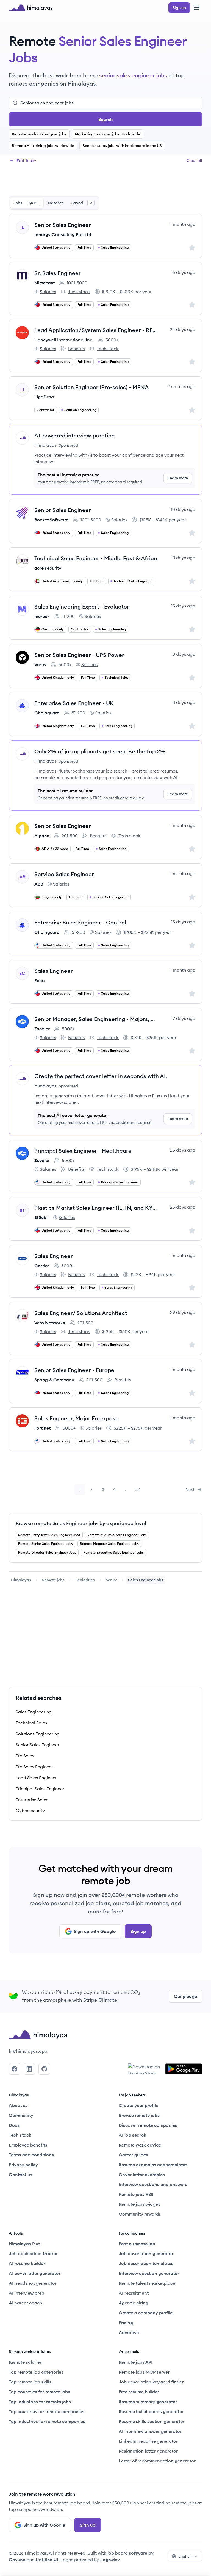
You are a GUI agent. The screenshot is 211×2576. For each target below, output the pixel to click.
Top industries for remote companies (47, 2421)
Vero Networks (50, 1323)
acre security (48, 568)
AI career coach (26, 2303)
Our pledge (185, 1996)
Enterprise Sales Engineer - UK (74, 703)
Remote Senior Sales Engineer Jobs (45, 1544)
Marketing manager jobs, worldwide (108, 134)
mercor (42, 616)
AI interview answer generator (150, 2431)
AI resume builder (27, 2263)
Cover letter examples (142, 2175)
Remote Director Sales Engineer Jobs (47, 1552)
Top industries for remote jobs (40, 2402)
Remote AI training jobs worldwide (43, 146)
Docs (14, 2125)
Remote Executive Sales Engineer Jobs (113, 1552)
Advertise (129, 2332)
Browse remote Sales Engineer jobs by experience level (81, 1523)
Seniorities (85, 1580)
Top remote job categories (36, 2372)
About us (18, 2105)
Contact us (20, 2175)
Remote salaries (25, 2362)
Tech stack (75, 292)
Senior (111, 1580)
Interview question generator (149, 2273)
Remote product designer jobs (39, 134)
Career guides (133, 2155)
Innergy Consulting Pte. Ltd (63, 234)
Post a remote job (137, 2244)
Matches (56, 203)
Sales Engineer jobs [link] (146, 1580)
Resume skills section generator (152, 2421)
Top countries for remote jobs (39, 2392)
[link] (21, 1580)
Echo (40, 980)
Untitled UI (47, 2560)
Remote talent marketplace (147, 2283)
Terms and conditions (31, 2155)
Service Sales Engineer (64, 874)
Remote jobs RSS (136, 2194)
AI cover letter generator (35, 2273)
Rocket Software (51, 520)
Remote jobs (53, 1580)
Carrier (42, 1266)
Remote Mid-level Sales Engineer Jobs (117, 1535)
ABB (39, 884)
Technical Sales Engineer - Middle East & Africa (96, 558)
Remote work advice (140, 2145)
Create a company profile (146, 2313)
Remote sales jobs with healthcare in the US (122, 146)
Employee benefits (28, 2145)
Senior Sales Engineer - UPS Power (79, 655)
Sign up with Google (95, 1931)
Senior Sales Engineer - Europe (74, 1370)
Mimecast (45, 283)
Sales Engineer (54, 971)
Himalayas (21, 1580)
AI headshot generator (33, 2283)
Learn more (178, 478)
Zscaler (42, 1029)
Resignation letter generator (148, 2451)
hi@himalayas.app (28, 2051)
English (185, 2556)
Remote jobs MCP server (144, 2372)
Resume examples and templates (153, 2165)
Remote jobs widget (139, 2204)
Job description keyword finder (151, 2382)
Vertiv (40, 664)
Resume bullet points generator (151, 2411)
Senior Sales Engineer (63, 225)
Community (21, 2115)
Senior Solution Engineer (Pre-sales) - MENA (92, 387)
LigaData (44, 397)
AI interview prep (27, 2293)
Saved (82, 203)
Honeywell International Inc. (64, 340)
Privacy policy (23, 2165)
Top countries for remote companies (47, 2411)
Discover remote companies (148, 2125)
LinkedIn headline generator (148, 2441)
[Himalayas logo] (31, 8)
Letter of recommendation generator (157, 2461)
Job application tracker (33, 2253)
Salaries (45, 292)
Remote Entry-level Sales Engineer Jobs (49, 1535)
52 (139, 1491)
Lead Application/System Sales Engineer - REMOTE (96, 330)
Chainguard (47, 713)
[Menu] (197, 8)
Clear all (194, 160)
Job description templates (146, 2263)
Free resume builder (139, 2392)
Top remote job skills (30, 2382)
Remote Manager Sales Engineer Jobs (109, 1544)
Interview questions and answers (153, 2184)
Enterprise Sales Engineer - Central (80, 922)
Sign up (138, 1931)
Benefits (73, 349)
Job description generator (146, 2253)
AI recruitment (134, 2293)
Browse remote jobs (139, 2115)
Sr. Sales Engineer (58, 273)
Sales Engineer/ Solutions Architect (81, 1313)
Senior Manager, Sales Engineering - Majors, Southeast (96, 1019)
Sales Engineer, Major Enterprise (77, 1418)
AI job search (133, 2135)
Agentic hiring (134, 2303)
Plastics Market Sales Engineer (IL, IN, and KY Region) (96, 1208)
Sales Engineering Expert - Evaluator (82, 606)
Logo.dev (110, 2560)
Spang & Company (54, 1380)
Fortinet (42, 1428)
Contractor (46, 410)
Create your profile (138, 2105)
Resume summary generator (148, 2402)
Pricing (126, 2323)
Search (106, 119)
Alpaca (42, 836)
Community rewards (140, 2214)
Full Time (84, 248)
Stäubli (41, 1217)
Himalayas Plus (25, 2244)
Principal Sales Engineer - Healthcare (83, 1151)
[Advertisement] (105, 183)
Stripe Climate (100, 2000)
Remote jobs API (136, 2362)
